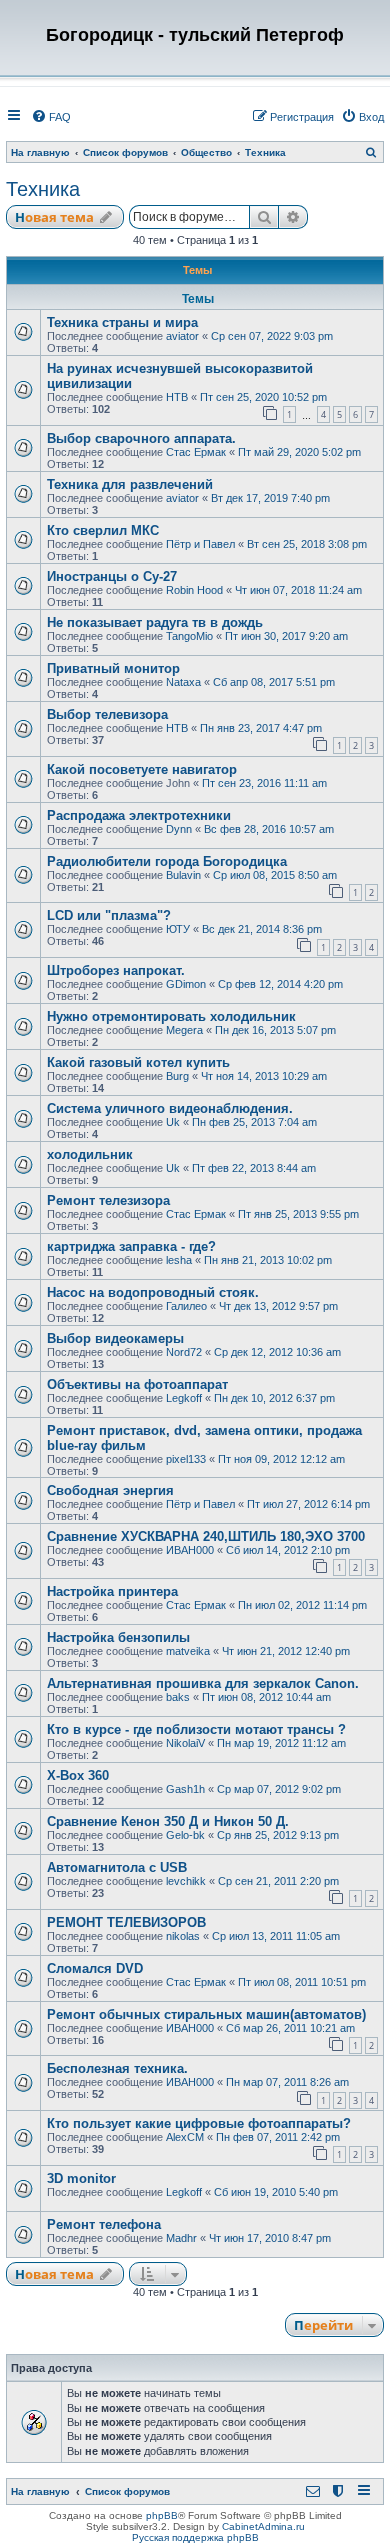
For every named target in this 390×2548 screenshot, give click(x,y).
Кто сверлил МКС (103, 530)
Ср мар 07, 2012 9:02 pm (279, 1789)
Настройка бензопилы (118, 1637)
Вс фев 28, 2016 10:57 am (269, 829)
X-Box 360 (78, 1775)
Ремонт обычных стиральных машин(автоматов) (206, 2014)
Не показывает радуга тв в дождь (155, 622)
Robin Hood (194, 590)
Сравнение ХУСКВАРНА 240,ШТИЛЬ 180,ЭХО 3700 (206, 1536)
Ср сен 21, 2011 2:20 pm (278, 1881)
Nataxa (183, 682)
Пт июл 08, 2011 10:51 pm (302, 1982)
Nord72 (184, 1352)
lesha (179, 1260)
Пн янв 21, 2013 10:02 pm (268, 1260)
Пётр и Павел (200, 544)
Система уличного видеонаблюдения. (170, 1108)
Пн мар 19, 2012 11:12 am (281, 1743)
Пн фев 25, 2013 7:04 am (254, 1122)
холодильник (90, 1154)
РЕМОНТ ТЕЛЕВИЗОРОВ (126, 1922)
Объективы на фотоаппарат (137, 1384)
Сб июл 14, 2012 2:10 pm (288, 1550)
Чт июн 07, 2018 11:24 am (298, 590)
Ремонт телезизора (108, 1200)
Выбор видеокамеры (115, 1338)
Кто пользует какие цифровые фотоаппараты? (199, 2123)
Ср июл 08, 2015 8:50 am (275, 875)
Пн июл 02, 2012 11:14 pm (302, 1605)
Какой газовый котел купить (138, 1062)
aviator (182, 336)
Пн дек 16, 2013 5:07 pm (275, 1030)
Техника (43, 189)
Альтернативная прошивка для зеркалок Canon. (203, 1683)
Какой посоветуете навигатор (142, 769)
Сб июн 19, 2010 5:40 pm (276, 2192)
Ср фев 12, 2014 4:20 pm (280, 984)
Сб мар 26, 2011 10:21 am (290, 2028)
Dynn (179, 829)
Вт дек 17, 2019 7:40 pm (270, 498)
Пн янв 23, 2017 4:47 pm (261, 728)
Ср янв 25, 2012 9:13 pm (278, 1835)
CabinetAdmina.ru (263, 2526)
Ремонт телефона (104, 2224)
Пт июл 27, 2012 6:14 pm (308, 1504)
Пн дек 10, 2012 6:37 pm (274, 1398)
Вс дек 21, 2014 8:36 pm (262, 929)
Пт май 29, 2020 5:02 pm (299, 452)
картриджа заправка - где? (131, 1246)
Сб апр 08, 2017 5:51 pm (274, 682)
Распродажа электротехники (139, 815)
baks (178, 1697)
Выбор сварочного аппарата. (141, 438)
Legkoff (184, 1398)
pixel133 (186, 1459)
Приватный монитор (113, 668)
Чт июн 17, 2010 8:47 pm (270, 2238)
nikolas (183, 1936)
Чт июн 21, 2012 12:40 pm (286, 1651)
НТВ (177, 397)
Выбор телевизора (107, 714)
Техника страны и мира (122, 322)
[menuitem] (51, 117)
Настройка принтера (112, 1591)
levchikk (186, 1881)
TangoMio (189, 636)
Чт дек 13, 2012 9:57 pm (278, 1306)
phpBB (162, 2515)
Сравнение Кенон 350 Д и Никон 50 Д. (168, 1821)
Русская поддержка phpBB (195, 2537)
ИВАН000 (190, 1550)
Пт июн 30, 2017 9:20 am (286, 636)
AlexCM (185, 2137)
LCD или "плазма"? (109, 915)
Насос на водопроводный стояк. (153, 1292)
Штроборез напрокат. (116, 970)
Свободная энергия (110, 1490)
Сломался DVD (95, 1968)
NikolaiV (185, 1743)
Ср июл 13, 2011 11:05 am (276, 1936)
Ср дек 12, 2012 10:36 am (277, 1352)
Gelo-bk (185, 1835)
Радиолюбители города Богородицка (167, 861)
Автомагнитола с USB (117, 1867)
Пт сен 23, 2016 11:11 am (264, 783)
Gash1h (185, 1789)
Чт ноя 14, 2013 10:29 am (264, 1076)
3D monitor (81, 2178)
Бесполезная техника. (117, 2068)
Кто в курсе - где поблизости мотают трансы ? (196, 1729)
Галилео (186, 1306)
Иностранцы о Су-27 (112, 576)
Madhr (181, 2238)
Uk (173, 1122)
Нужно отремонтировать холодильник (171, 1016)
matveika (188, 1651)
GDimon (186, 984)
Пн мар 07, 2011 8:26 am (287, 2082)
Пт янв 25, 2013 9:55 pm (298, 1214)
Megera (184, 1030)
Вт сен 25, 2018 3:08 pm (307, 544)
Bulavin (183, 875)
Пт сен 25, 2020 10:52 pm (263, 397)
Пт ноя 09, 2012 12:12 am (281, 1459)
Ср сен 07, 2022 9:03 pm (272, 336)
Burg (177, 1076)
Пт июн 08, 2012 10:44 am (266, 1697)
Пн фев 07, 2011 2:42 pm (278, 2137)
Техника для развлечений (130, 484)
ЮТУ (178, 929)
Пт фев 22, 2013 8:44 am (254, 1168)
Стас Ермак (196, 452)
